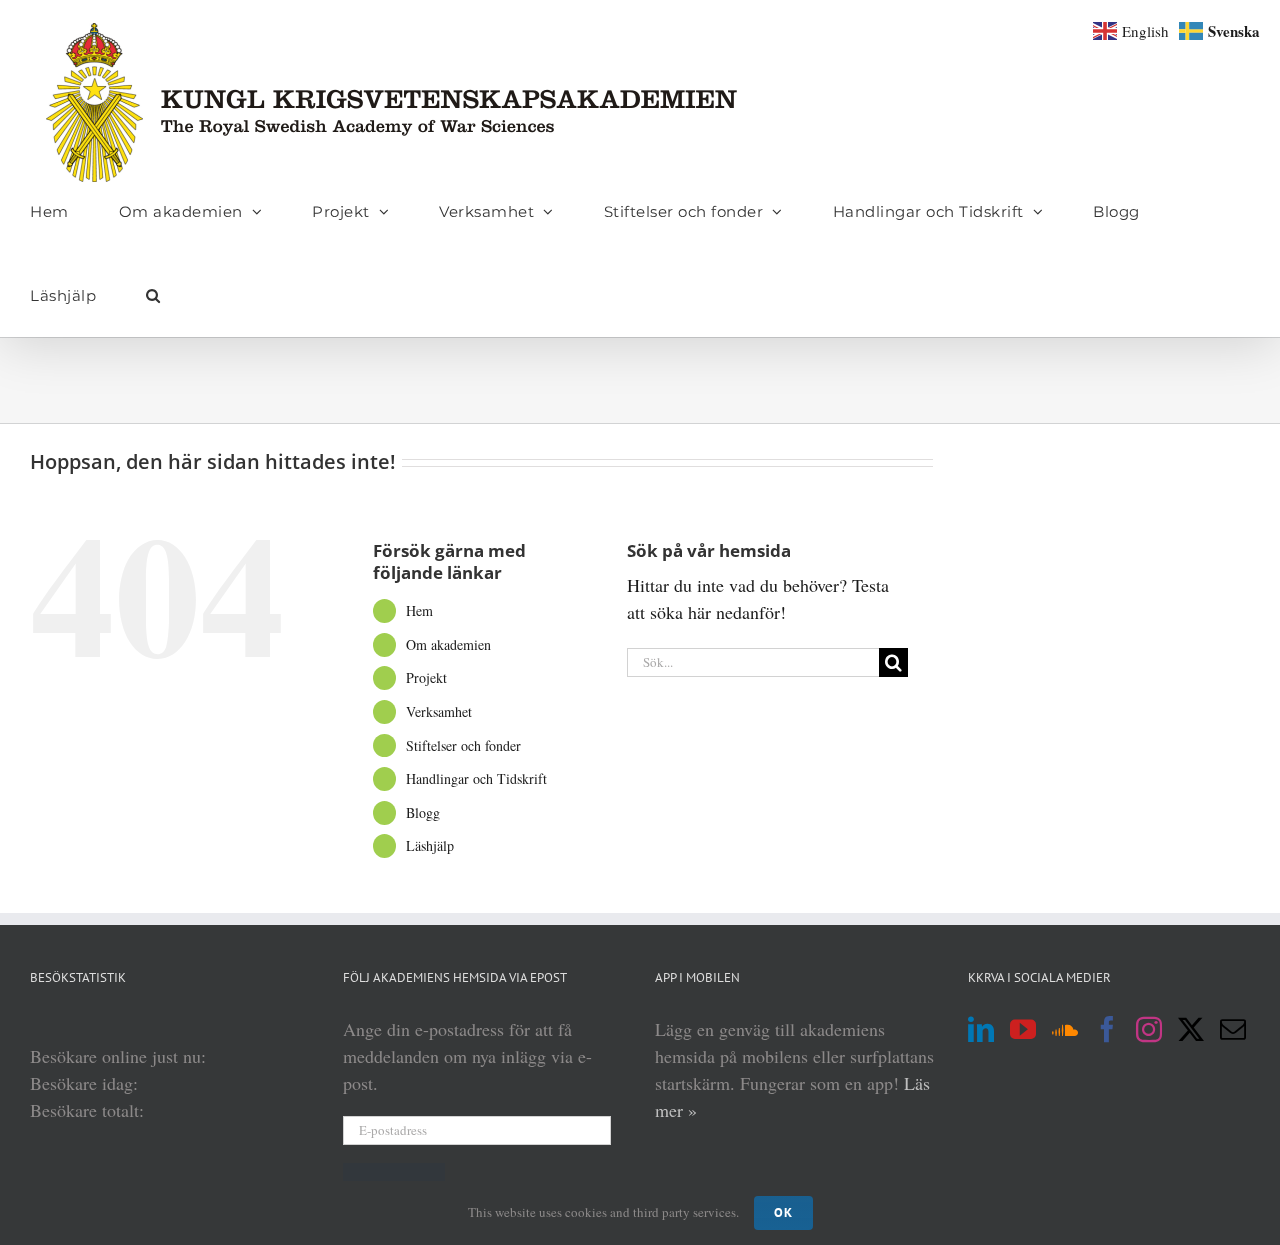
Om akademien (448, 644)
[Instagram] (1149, 1029)
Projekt (426, 677)
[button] (153, 295)
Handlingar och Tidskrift (476, 778)
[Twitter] (1191, 1029)
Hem (419, 610)
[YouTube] (1023, 1029)
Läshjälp (430, 845)
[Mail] (1233, 1029)
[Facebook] (1107, 1029)
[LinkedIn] (981, 1029)
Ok (783, 1212)
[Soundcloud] (1065, 1029)
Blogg (423, 812)
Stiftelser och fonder (463, 745)
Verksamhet (439, 711)
